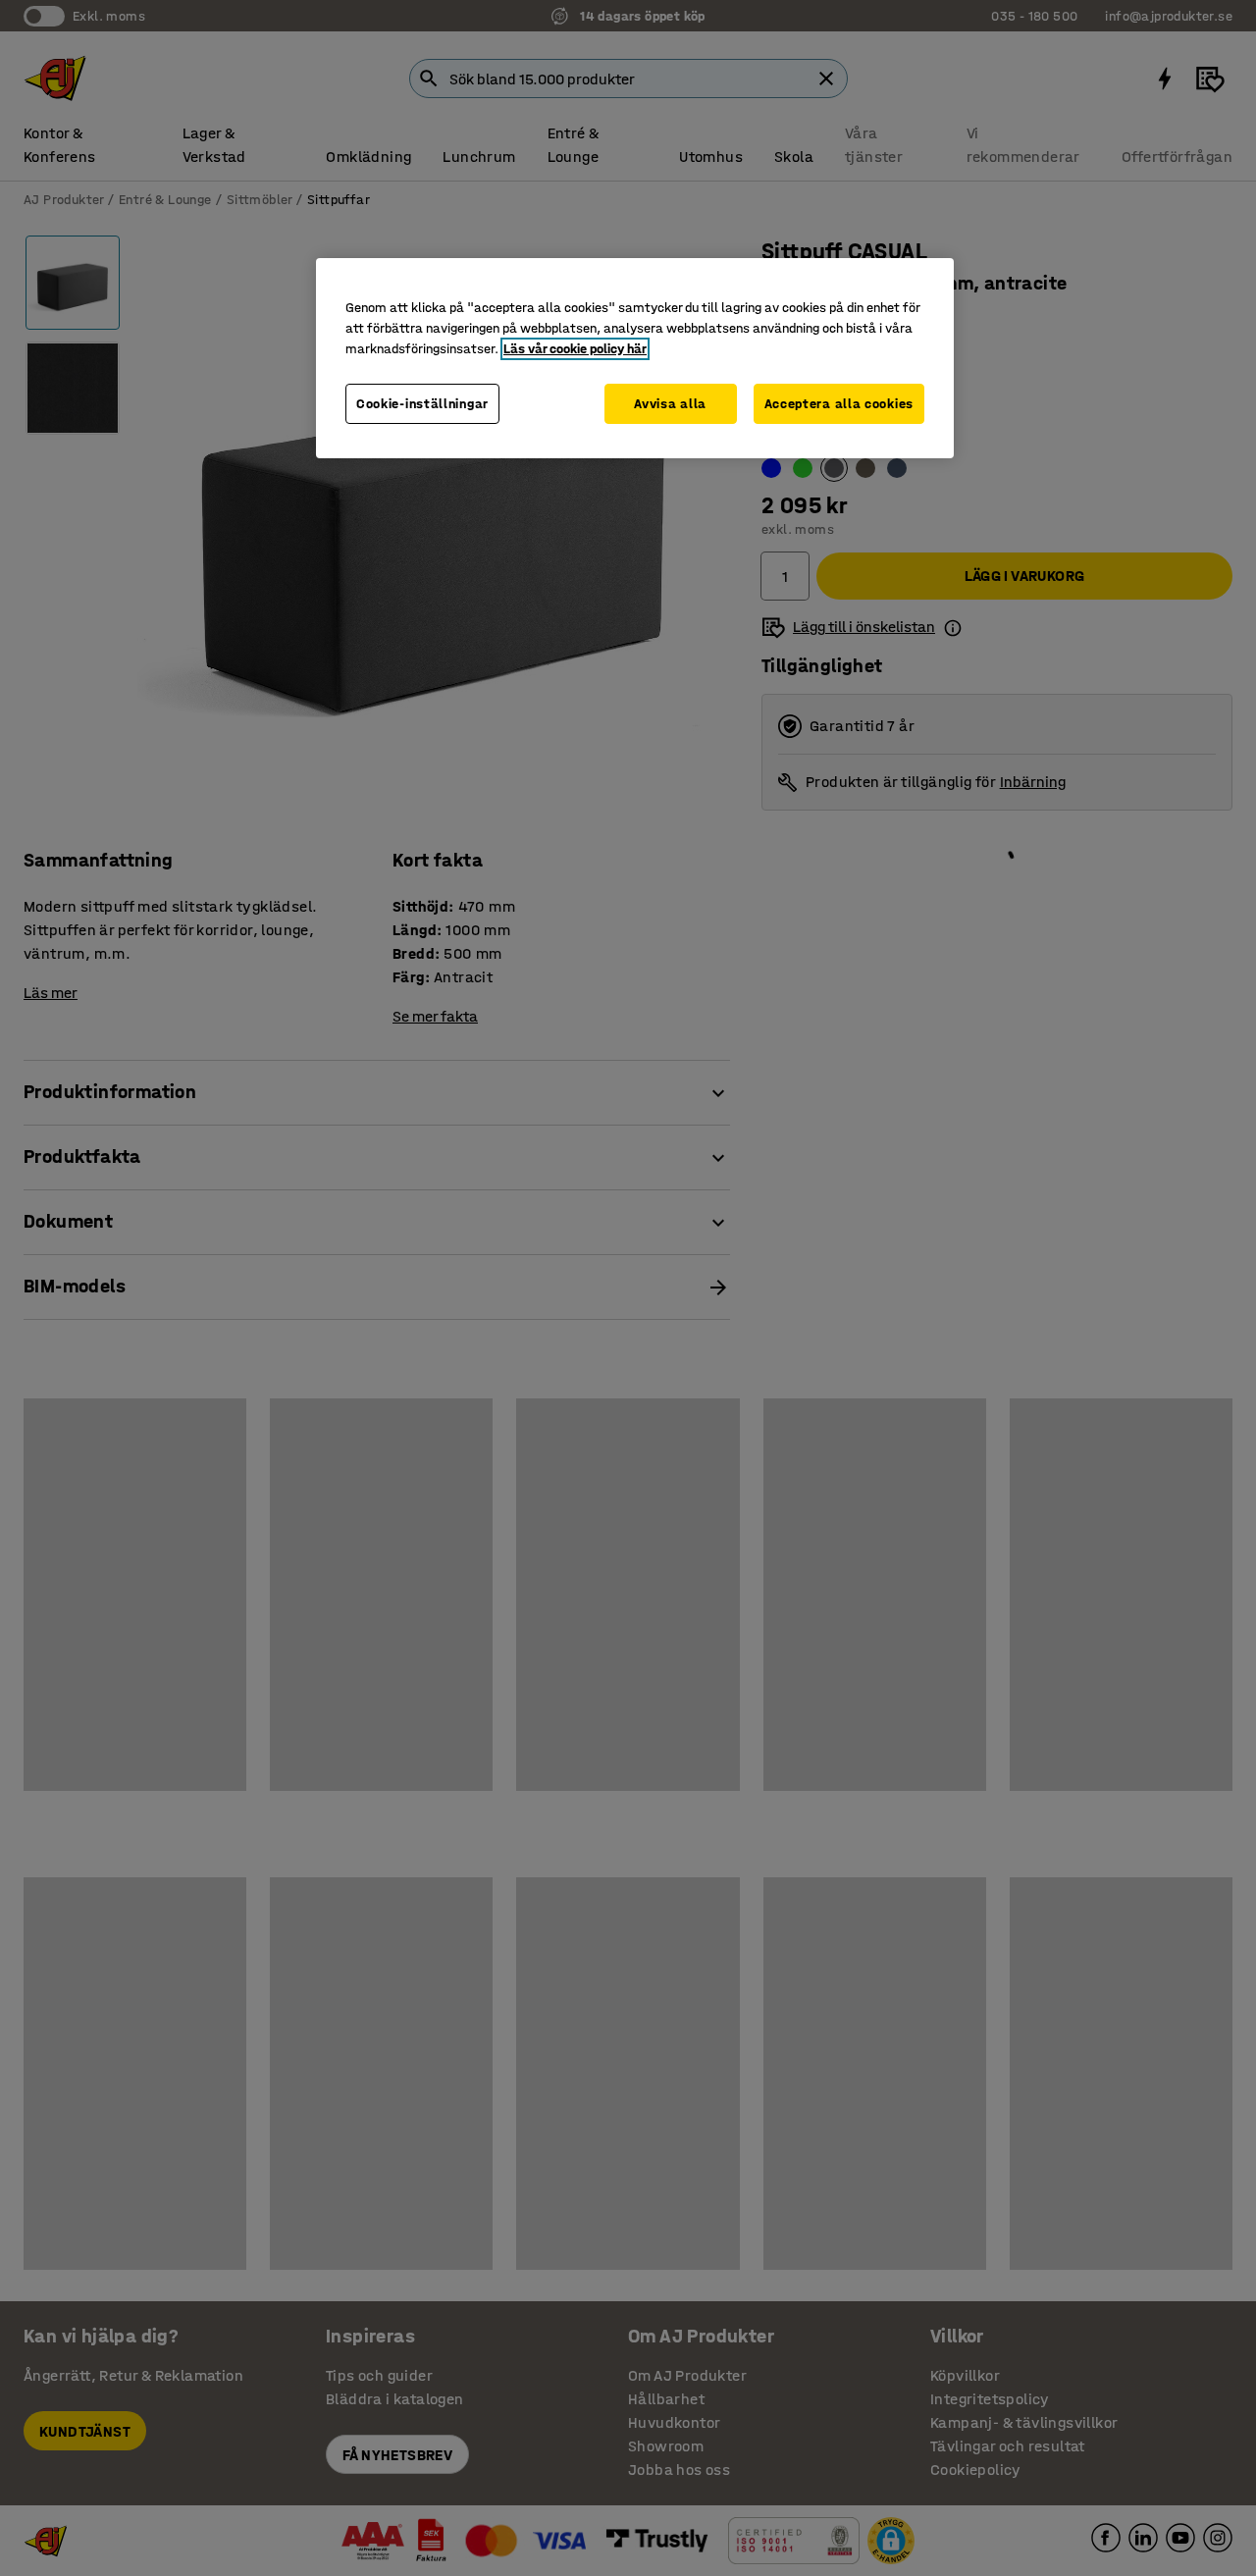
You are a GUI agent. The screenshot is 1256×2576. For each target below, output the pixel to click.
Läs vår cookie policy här (575, 349)
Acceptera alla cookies (839, 404)
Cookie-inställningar (422, 404)
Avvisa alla (670, 404)
